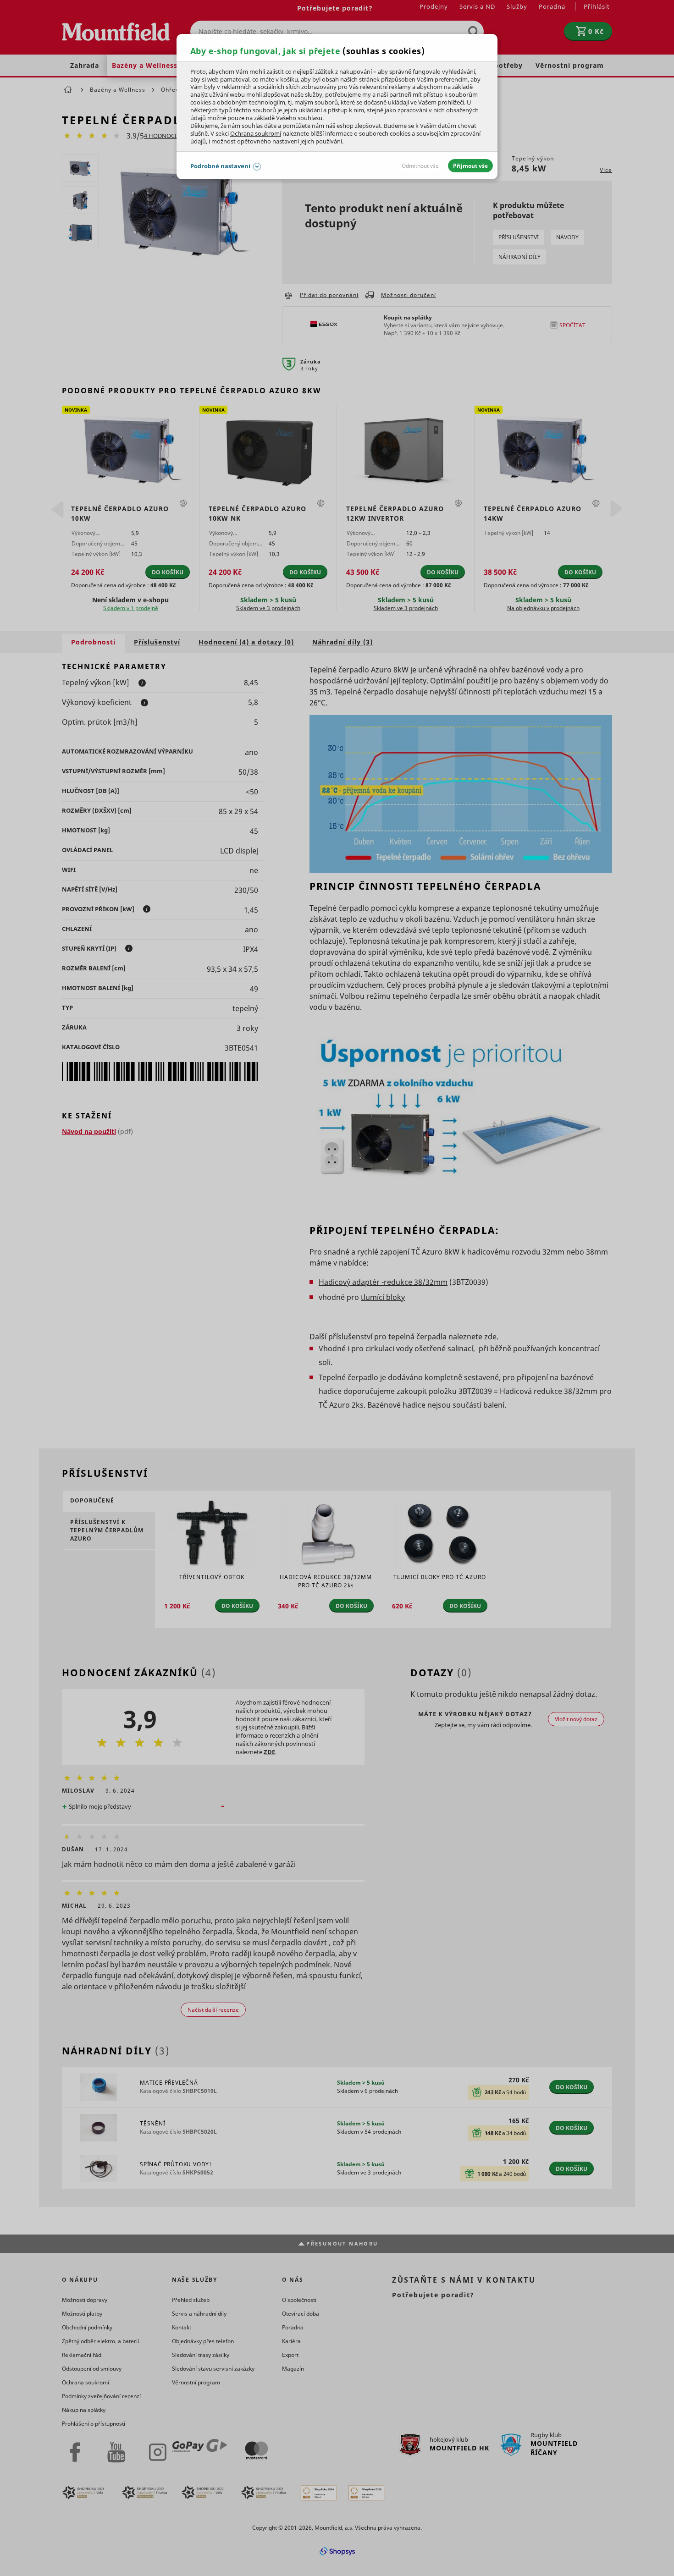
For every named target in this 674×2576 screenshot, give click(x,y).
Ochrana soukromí (256, 133)
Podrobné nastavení (220, 166)
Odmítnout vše (420, 166)
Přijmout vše (470, 166)
